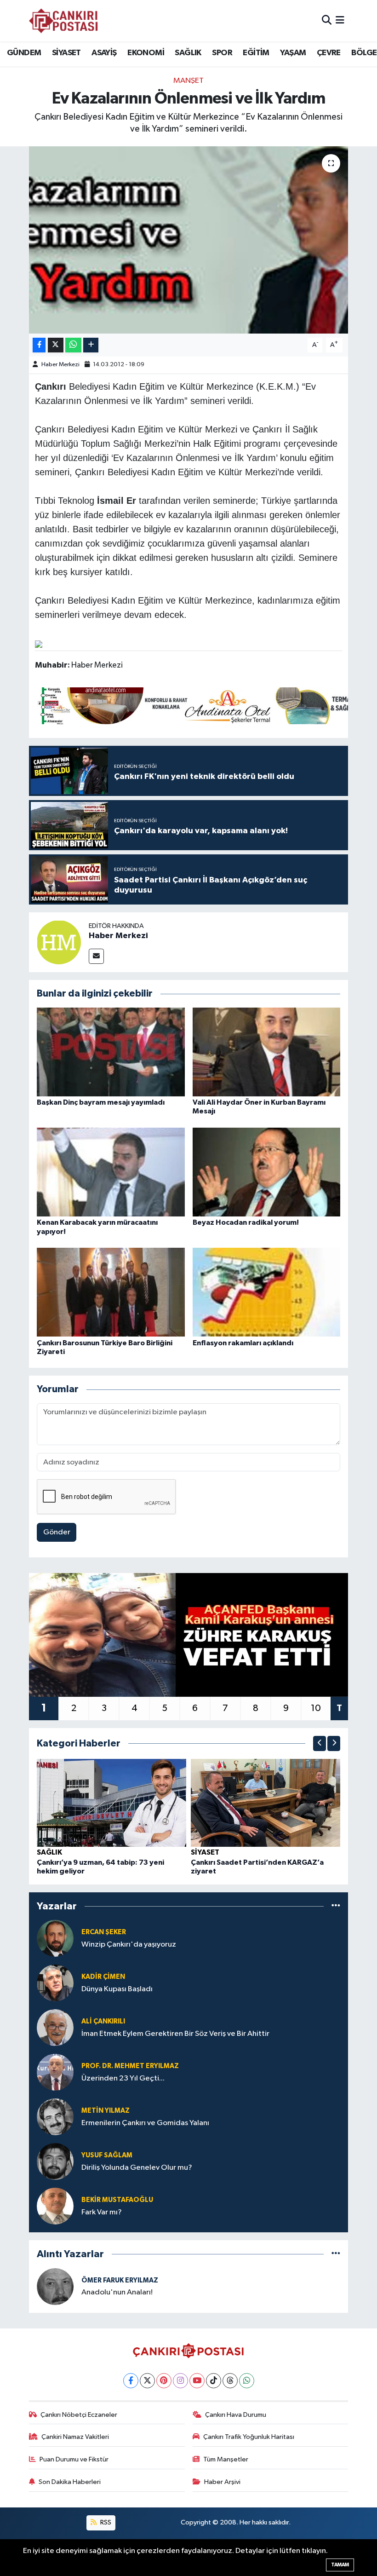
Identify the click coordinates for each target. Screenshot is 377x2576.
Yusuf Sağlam (107, 2155)
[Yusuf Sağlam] (55, 2161)
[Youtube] (197, 2381)
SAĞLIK (188, 53)
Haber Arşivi (222, 2482)
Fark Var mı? (102, 2212)
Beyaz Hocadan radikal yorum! (246, 1222)
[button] (320, 1743)
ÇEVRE (329, 53)
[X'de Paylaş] (56, 345)
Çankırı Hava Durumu (236, 2415)
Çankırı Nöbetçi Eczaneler (79, 2415)
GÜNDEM (24, 53)
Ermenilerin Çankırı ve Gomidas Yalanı (145, 2123)
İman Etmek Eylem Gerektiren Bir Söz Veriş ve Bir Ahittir (175, 2034)
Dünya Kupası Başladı (117, 1989)
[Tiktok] (214, 2381)
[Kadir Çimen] (55, 1983)
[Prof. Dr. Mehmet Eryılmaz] (55, 2072)
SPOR (222, 53)
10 (316, 1708)
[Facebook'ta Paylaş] (39, 345)
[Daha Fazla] (91, 345)
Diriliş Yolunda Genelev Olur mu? (137, 2168)
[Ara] (327, 20)
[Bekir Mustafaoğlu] (55, 2206)
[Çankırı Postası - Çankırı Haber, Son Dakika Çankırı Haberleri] (63, 21)
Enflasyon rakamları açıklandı (243, 1343)
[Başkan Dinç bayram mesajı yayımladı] (111, 1052)
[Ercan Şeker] (55, 1938)
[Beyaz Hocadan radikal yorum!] (267, 1172)
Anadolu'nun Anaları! (117, 2292)
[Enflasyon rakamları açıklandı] (267, 1292)
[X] (147, 2381)
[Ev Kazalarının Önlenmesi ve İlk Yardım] (189, 240)
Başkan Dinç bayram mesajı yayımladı (101, 1102)
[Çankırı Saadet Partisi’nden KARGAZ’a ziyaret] (266, 1802)
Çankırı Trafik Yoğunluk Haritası (249, 2437)
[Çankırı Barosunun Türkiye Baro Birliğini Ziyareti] (111, 1292)
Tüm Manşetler (226, 2459)
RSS (105, 2522)
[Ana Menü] (340, 20)
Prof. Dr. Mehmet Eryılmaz (130, 2066)
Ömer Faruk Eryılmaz (120, 2280)
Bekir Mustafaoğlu (117, 2200)
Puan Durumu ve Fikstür (74, 2459)
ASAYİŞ (104, 53)
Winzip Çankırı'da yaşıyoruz (129, 1945)
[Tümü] (336, 1906)
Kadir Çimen (103, 1977)
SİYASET (66, 53)
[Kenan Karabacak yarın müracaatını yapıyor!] (111, 1172)
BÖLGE (364, 53)
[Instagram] (180, 2381)
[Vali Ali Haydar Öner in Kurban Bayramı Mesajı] (267, 1052)
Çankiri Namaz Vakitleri (75, 2437)
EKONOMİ (146, 53)
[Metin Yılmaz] (55, 2117)
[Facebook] (131, 2381)
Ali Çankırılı (103, 2021)
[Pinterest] (164, 2381)
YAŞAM (293, 53)
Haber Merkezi (60, 365)
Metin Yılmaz (106, 2111)
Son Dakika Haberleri (70, 2482)
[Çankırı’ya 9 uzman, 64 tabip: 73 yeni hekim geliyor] (112, 1802)
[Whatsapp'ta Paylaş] (73, 345)
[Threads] (230, 2381)
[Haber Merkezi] (59, 942)
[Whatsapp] (247, 2381)
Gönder (57, 1532)
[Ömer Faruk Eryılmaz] (55, 2286)
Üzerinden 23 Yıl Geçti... (123, 2078)
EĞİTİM (256, 53)
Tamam (340, 2565)
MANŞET (188, 81)
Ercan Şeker (104, 1932)
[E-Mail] (96, 956)
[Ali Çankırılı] (55, 2027)
